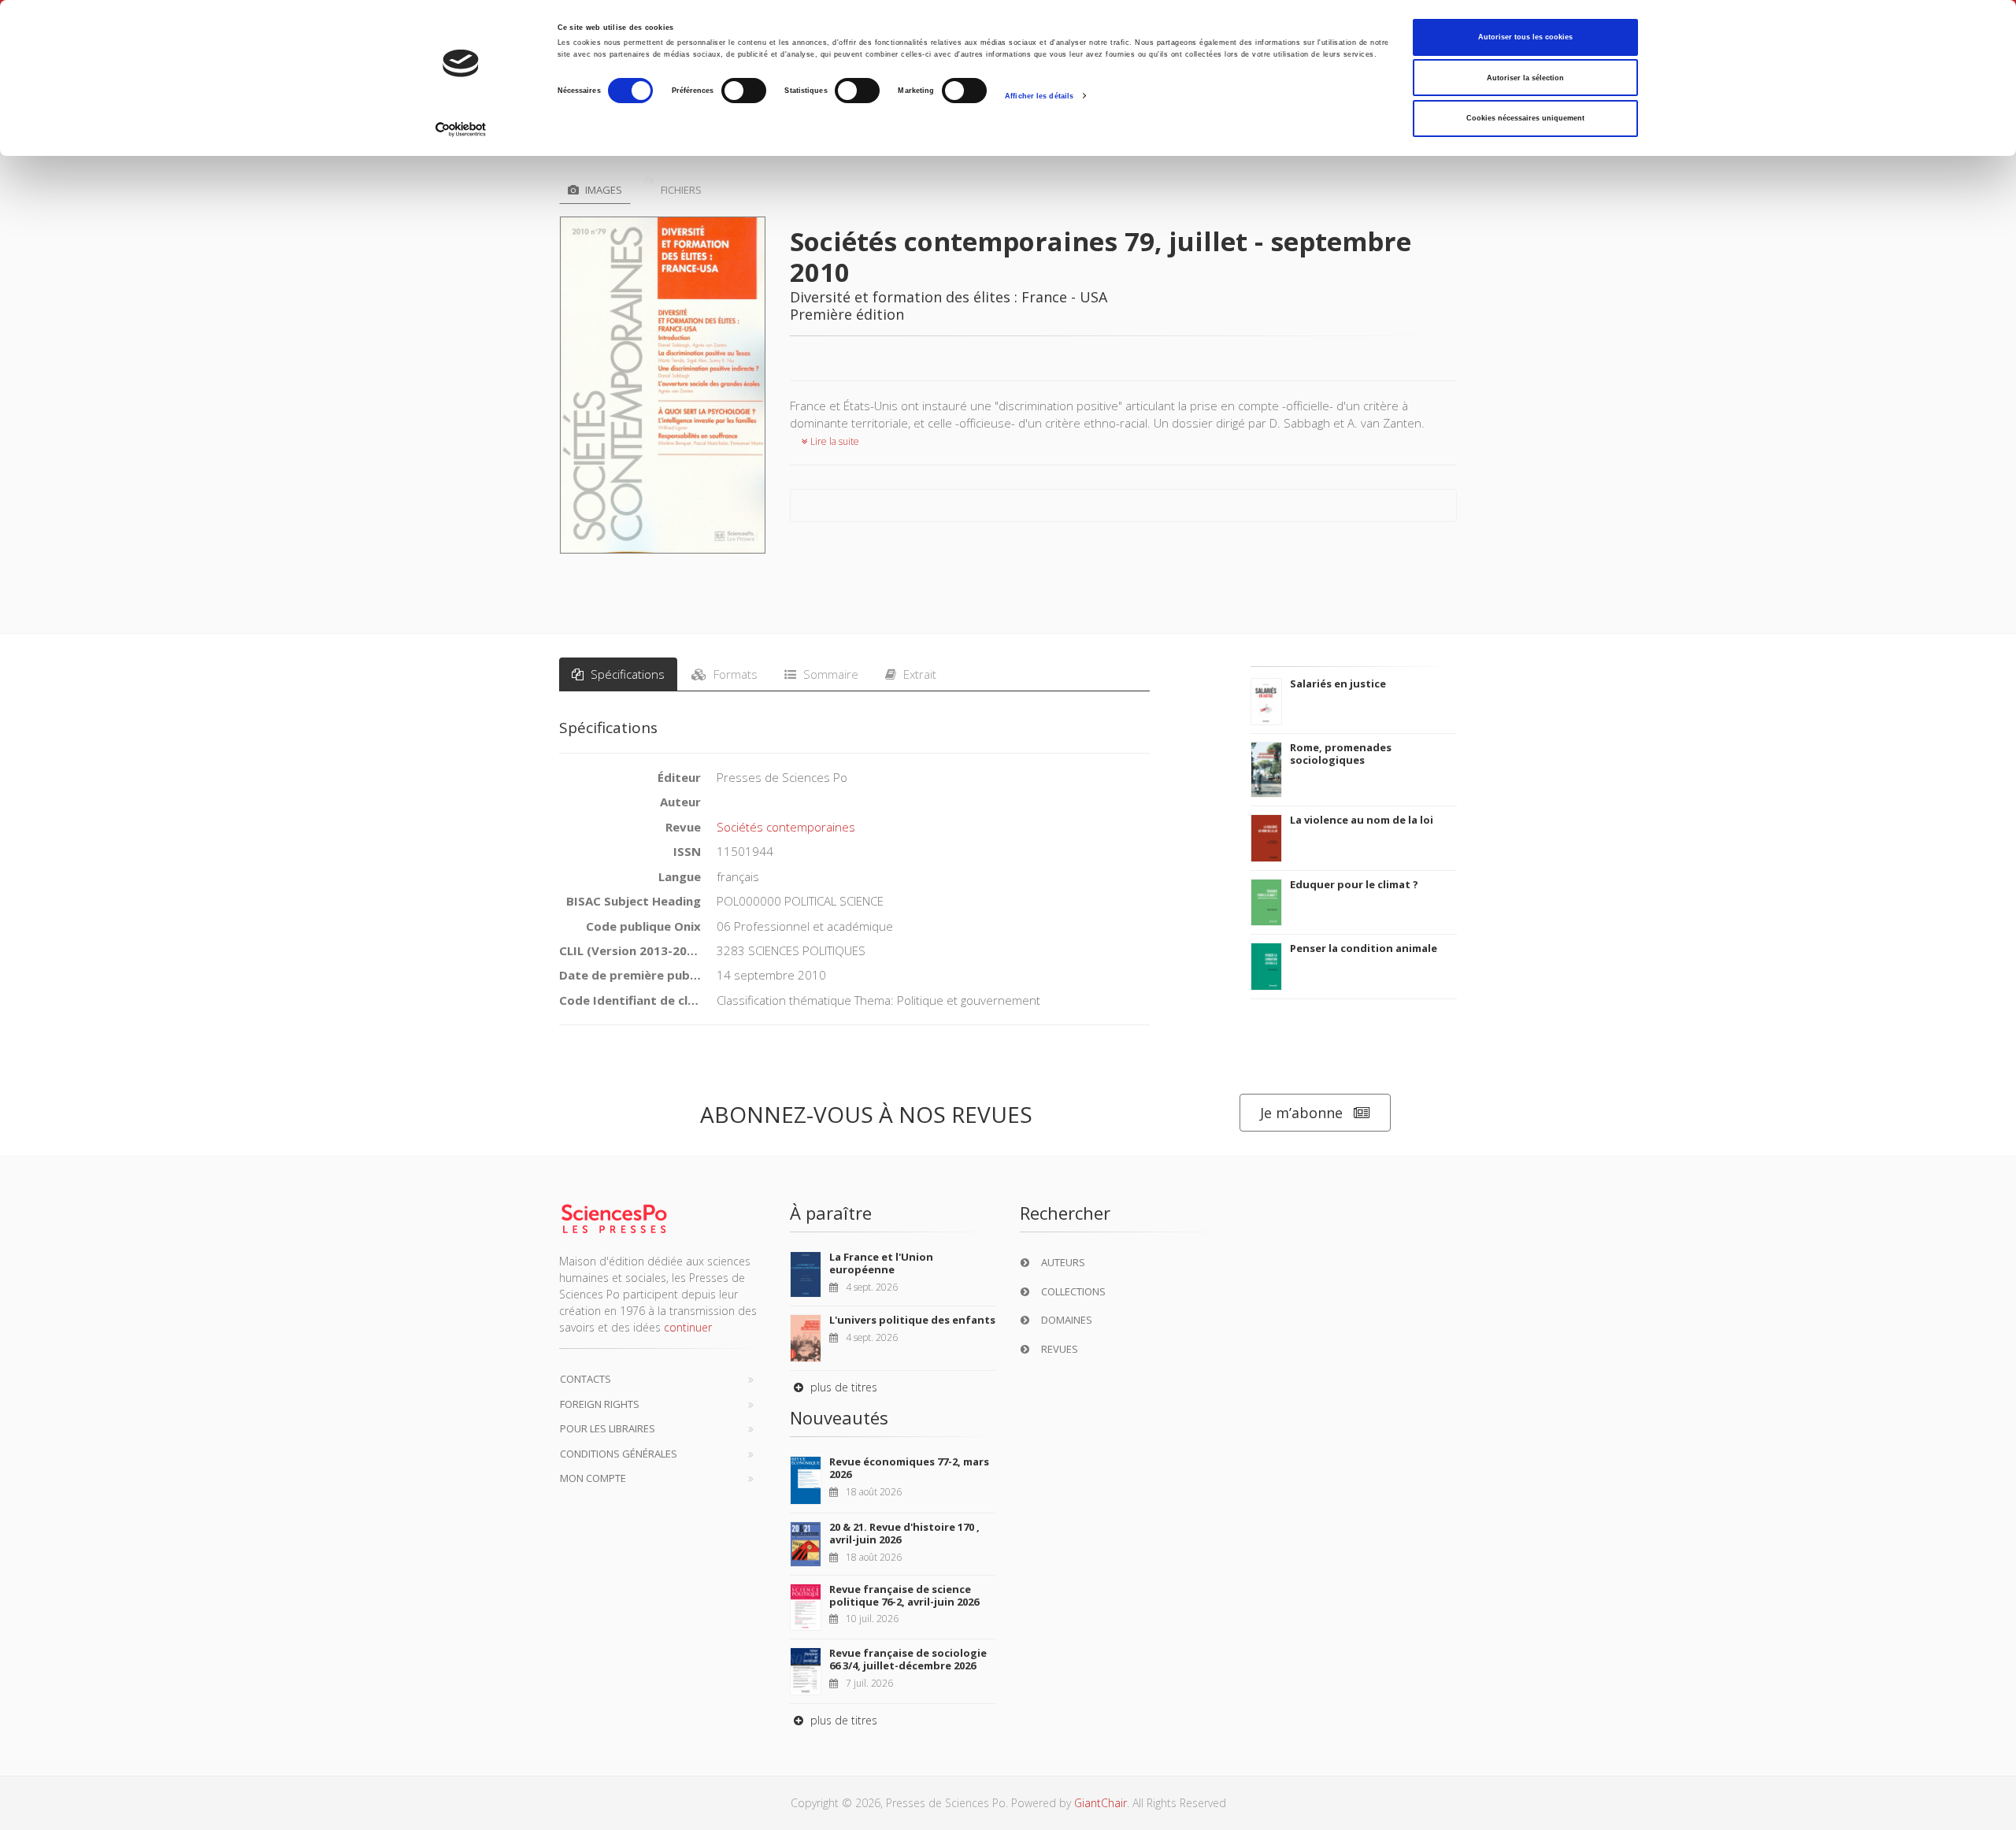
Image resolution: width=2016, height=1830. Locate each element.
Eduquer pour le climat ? (1354, 884)
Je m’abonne (1301, 1113)
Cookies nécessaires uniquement (1525, 118)
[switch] (744, 91)
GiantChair (1101, 1803)
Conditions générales (619, 1454)
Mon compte (593, 1478)
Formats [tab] (734, 674)
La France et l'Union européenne (881, 1263)
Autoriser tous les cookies (1525, 37)
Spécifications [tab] (626, 674)
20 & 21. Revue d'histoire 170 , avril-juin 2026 (904, 1533)
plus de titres (842, 1387)
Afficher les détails (1039, 96)
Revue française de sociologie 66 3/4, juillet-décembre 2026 (908, 1659)
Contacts (586, 1379)
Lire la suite (834, 441)
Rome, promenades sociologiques (1341, 754)
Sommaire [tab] (829, 674)
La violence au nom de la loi (1362, 820)
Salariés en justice (1338, 683)
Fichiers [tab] (680, 190)
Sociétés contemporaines (786, 827)
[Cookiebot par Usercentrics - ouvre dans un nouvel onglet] (461, 130)
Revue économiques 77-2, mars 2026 (909, 1468)
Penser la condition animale (1364, 948)
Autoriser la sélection (1525, 78)
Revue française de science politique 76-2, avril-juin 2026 (904, 1595)
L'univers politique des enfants (912, 1320)
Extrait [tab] (918, 674)
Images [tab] (602, 190)
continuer (688, 1327)
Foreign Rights (600, 1404)
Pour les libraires (608, 1428)
